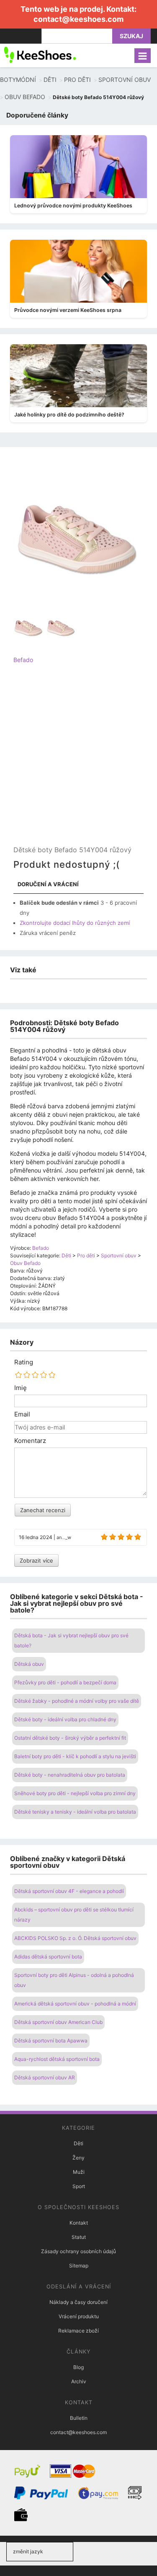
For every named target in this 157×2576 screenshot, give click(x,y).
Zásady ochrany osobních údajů (78, 2251)
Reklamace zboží (78, 2331)
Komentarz (30, 1441)
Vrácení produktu (79, 2316)
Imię (21, 1388)
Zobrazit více (36, 1560)
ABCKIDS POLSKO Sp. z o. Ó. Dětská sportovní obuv (75, 1938)
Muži (79, 2172)
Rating (24, 1362)
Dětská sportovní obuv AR (45, 2077)
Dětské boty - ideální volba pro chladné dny (65, 1719)
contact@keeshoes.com (78, 19)
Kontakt (79, 2223)
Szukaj (131, 36)
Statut (79, 2237)
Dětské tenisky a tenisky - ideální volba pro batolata (75, 1812)
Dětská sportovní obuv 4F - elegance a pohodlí (69, 1891)
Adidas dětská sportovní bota (48, 1957)
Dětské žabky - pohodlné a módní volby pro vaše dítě (77, 1701)
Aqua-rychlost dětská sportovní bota (57, 2059)
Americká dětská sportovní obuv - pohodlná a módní (75, 2004)
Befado (23, 660)
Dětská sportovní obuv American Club (58, 2022)
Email (22, 1414)
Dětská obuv (29, 1664)
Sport (79, 2186)
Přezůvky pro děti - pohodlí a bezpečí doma (65, 1682)
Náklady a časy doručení (78, 2302)
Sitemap (79, 2266)
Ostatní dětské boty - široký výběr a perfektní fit (70, 1738)
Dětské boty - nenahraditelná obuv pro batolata (70, 1775)
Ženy (78, 2158)
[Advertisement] (78, 762)
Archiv (79, 2381)
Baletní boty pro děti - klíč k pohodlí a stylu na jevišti (75, 1756)
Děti (78, 2143)
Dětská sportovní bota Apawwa (51, 2041)
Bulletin (79, 2418)
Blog (78, 2367)
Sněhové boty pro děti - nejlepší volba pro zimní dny (75, 1793)
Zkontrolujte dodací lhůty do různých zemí (75, 923)
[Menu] (143, 56)
